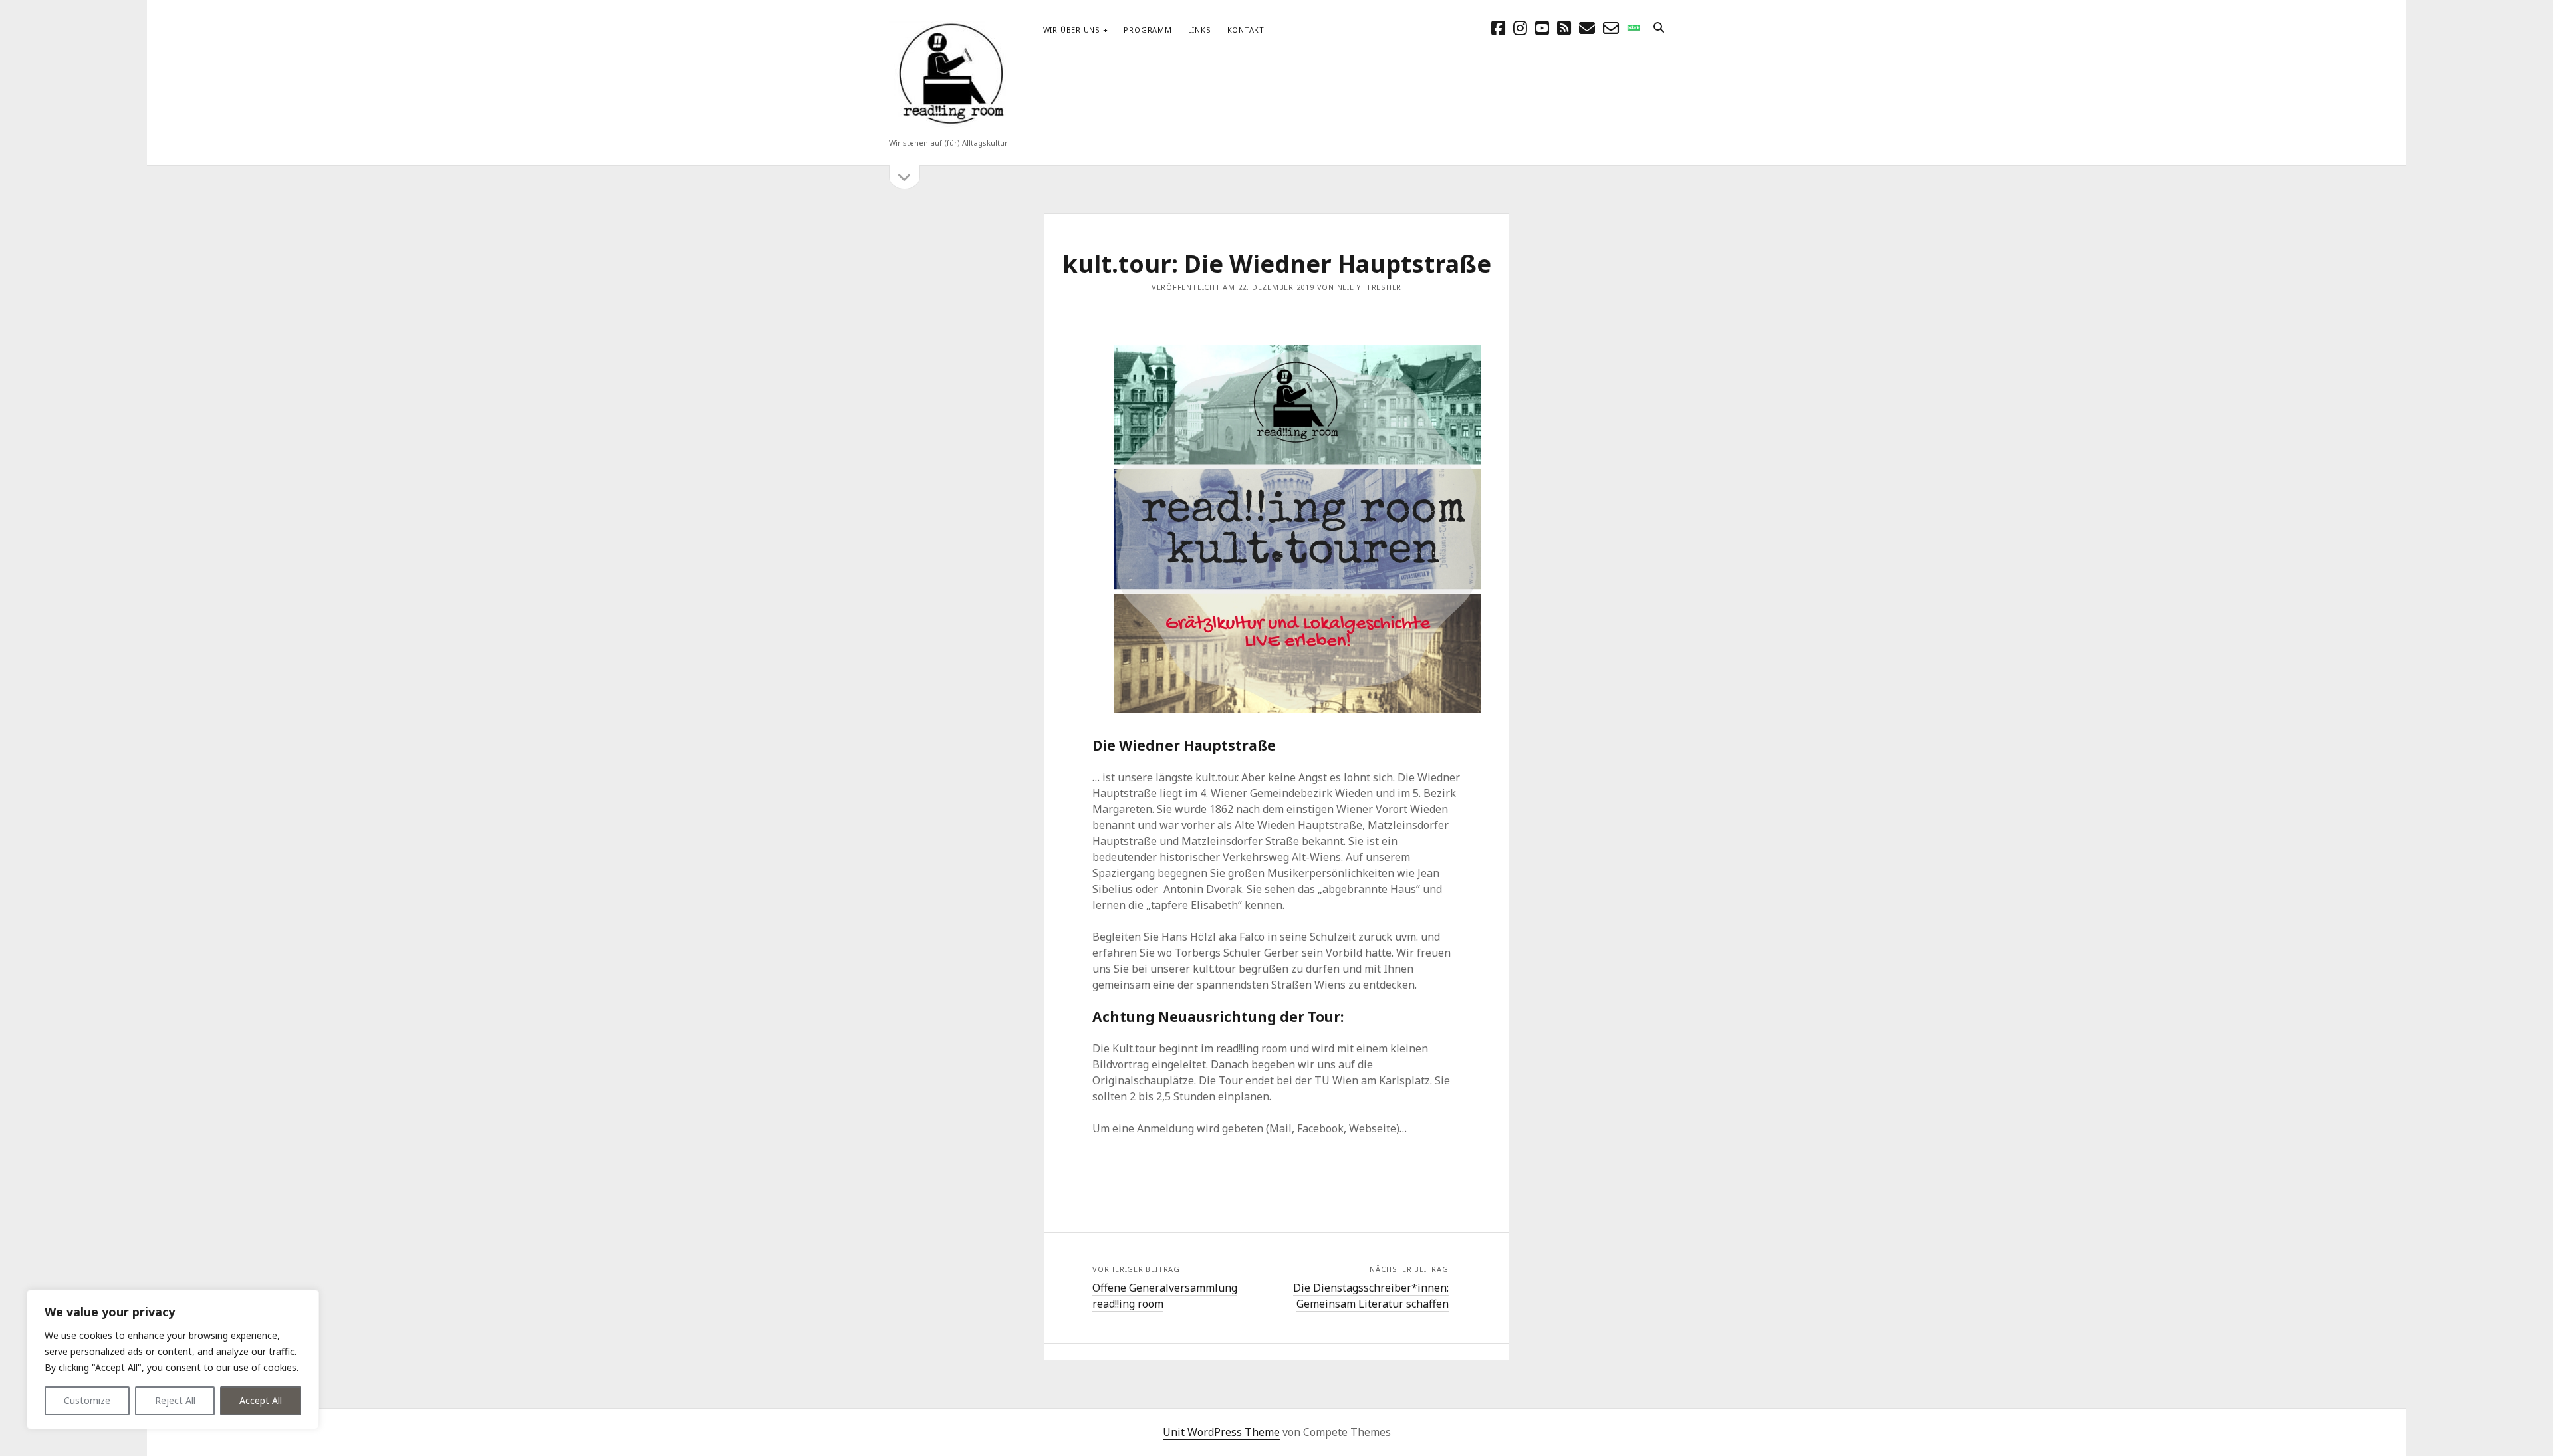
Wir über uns (1072, 30)
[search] (1659, 28)
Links (1200, 30)
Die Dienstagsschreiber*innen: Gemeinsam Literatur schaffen (1371, 1296)
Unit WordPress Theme (1221, 1432)
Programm (1148, 30)
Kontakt (1246, 30)
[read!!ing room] (949, 125)
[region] (173, 1360)
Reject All (175, 1400)
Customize (87, 1400)
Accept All (261, 1400)
